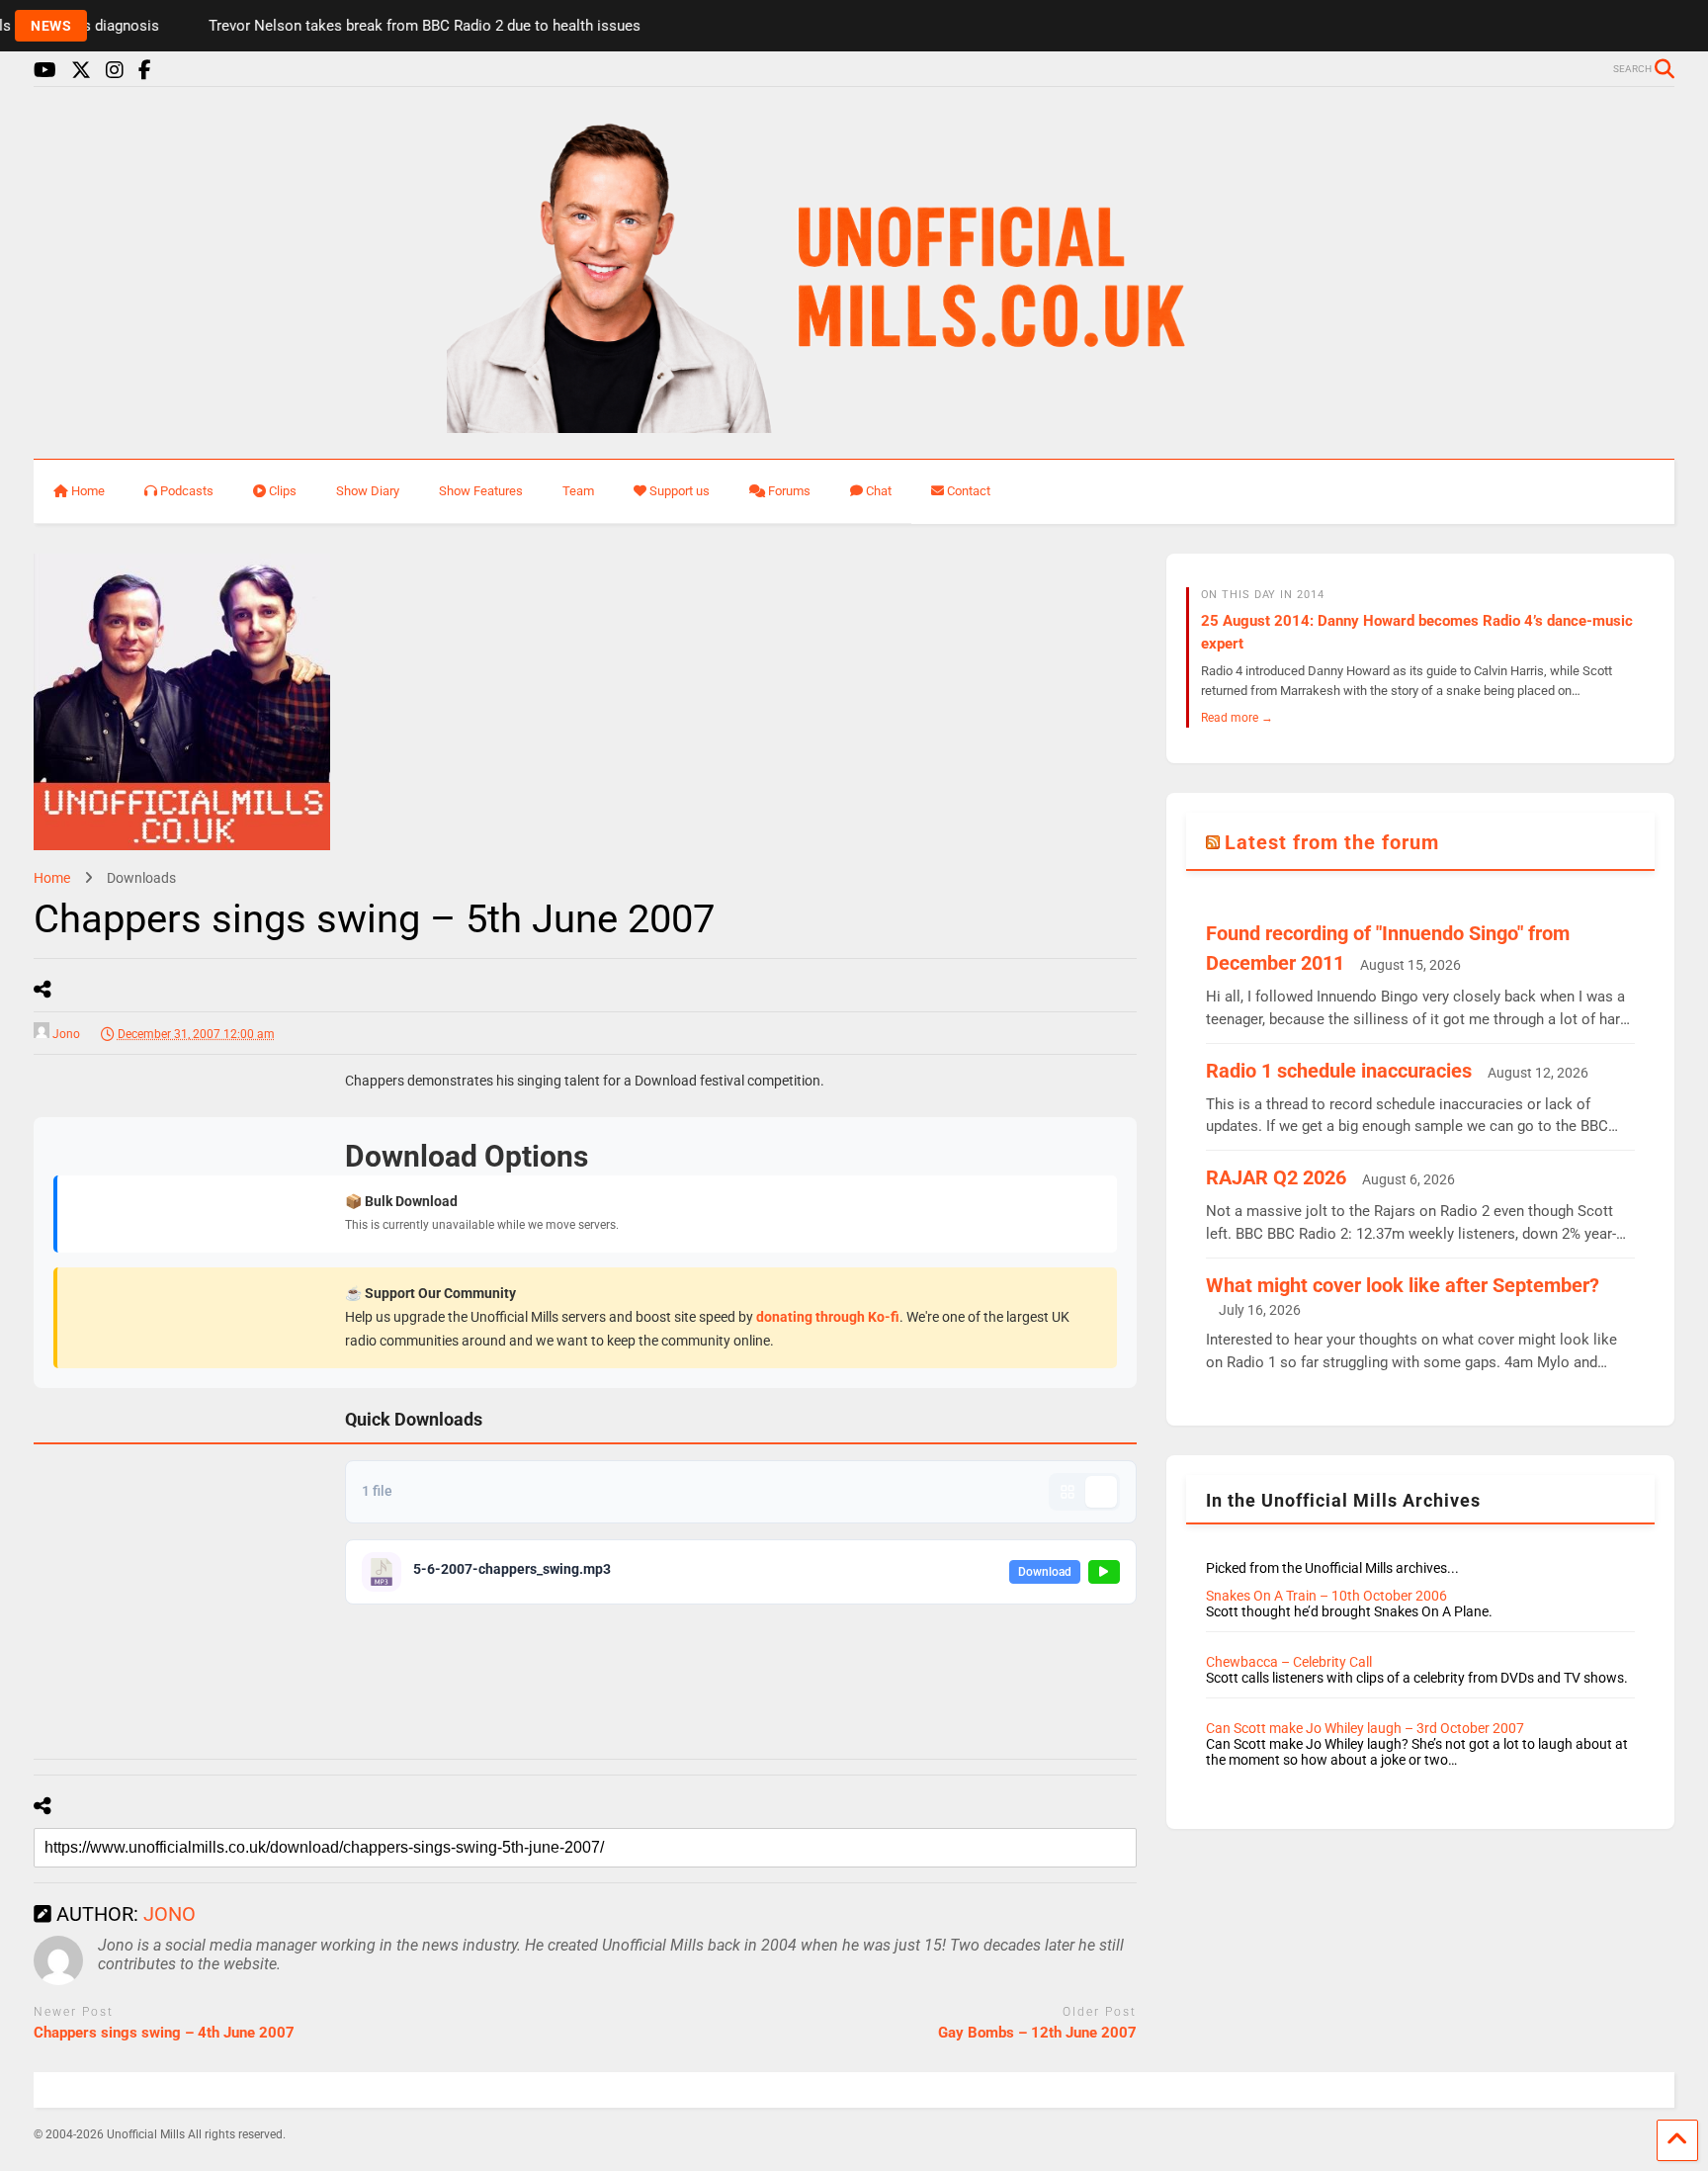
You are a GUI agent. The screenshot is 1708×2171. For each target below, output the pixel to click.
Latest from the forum (1332, 842)
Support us (680, 491)
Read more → (1237, 717)
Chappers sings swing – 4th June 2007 (164, 2033)
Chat (879, 491)
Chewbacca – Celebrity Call (1289, 1662)
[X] (81, 71)
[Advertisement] (182, 1386)
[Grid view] (1067, 1492)
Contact (969, 491)
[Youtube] (45, 71)
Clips (283, 491)
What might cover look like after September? (1403, 1285)
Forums (789, 491)
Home (88, 491)
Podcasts (187, 491)
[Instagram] (115, 71)
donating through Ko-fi (828, 1317)
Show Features (481, 491)
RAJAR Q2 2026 (1276, 1177)
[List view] (1101, 1492)
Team (578, 491)
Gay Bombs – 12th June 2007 (1037, 2033)
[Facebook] (145, 71)
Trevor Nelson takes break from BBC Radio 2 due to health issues (392, 26)
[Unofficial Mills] (854, 424)
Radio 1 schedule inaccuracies (1339, 1071)
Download (1045, 1572)
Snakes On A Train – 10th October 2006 (1326, 1596)
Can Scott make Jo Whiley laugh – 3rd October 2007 (1365, 1728)
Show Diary (368, 491)
